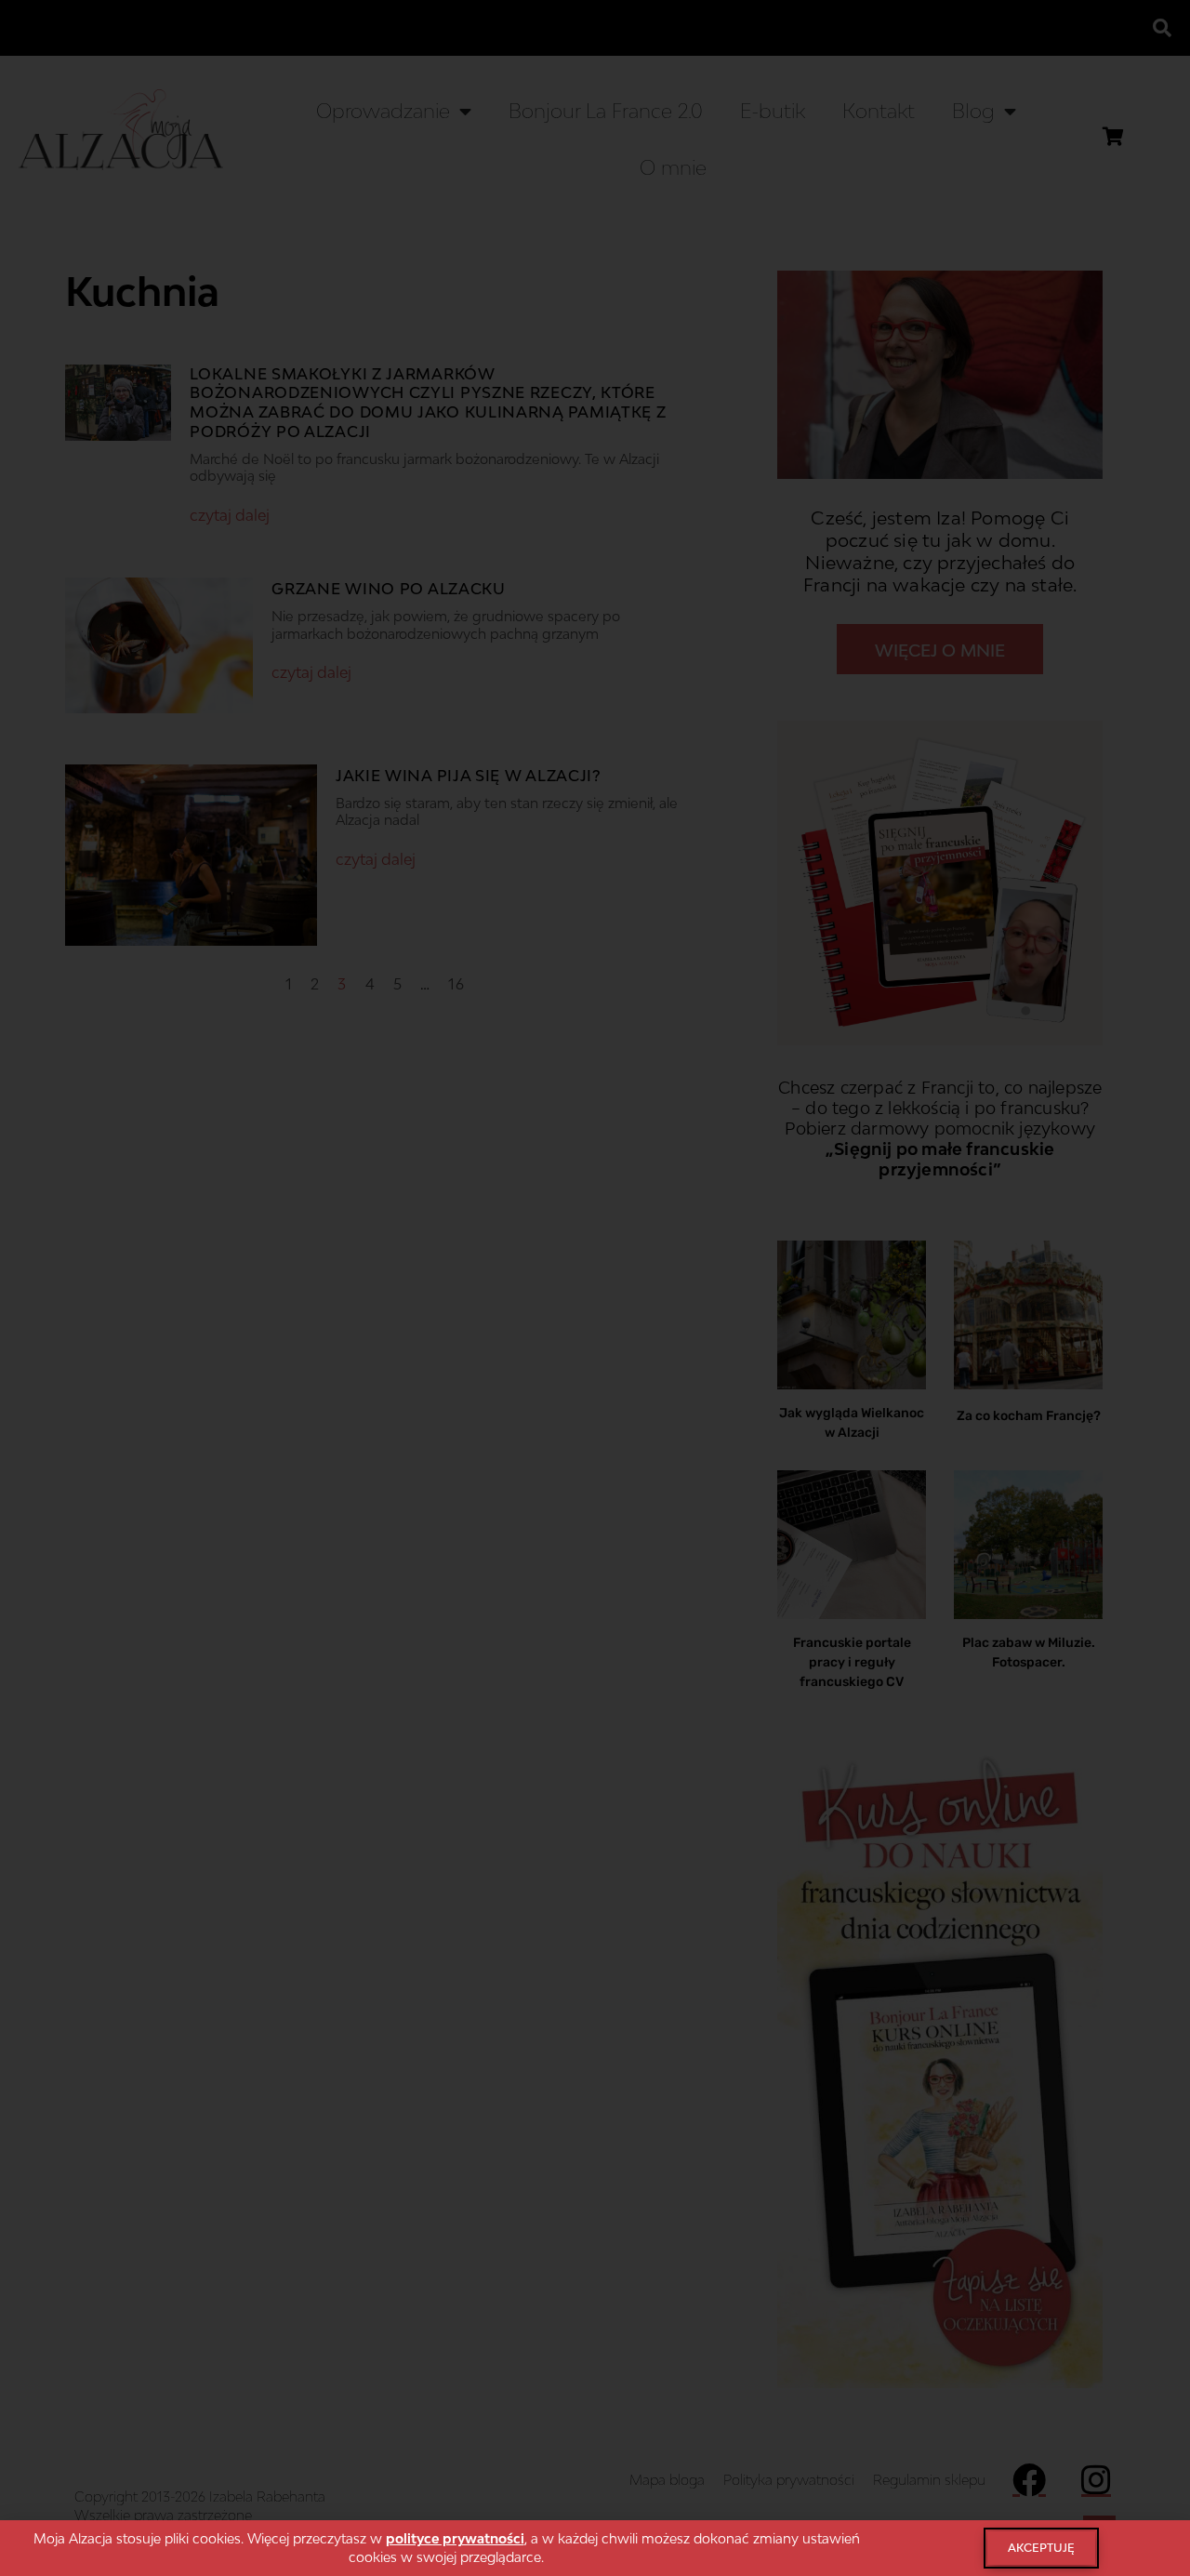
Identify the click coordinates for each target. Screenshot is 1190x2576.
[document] (595, 1288)
